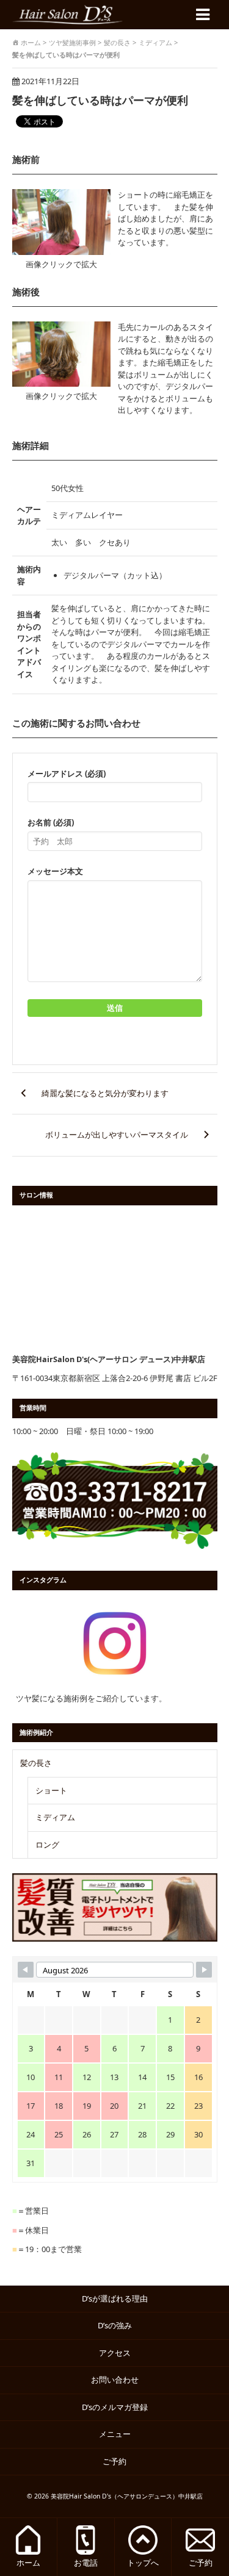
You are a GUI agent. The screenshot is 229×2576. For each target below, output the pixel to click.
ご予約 (118, 2461)
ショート (51, 1790)
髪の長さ (36, 1763)
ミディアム (55, 1817)
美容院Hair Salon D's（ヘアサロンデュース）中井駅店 (127, 2496)
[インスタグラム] (115, 1643)
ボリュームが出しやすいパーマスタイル (117, 1135)
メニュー (115, 2434)
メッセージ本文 (55, 871)
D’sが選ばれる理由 (115, 2298)
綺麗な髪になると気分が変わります (105, 1093)
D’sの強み (115, 2325)
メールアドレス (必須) (67, 773)
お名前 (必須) (51, 822)
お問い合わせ (115, 2380)
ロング (47, 1845)
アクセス (115, 2353)
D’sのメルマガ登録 (115, 2407)
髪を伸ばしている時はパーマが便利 (100, 100)
